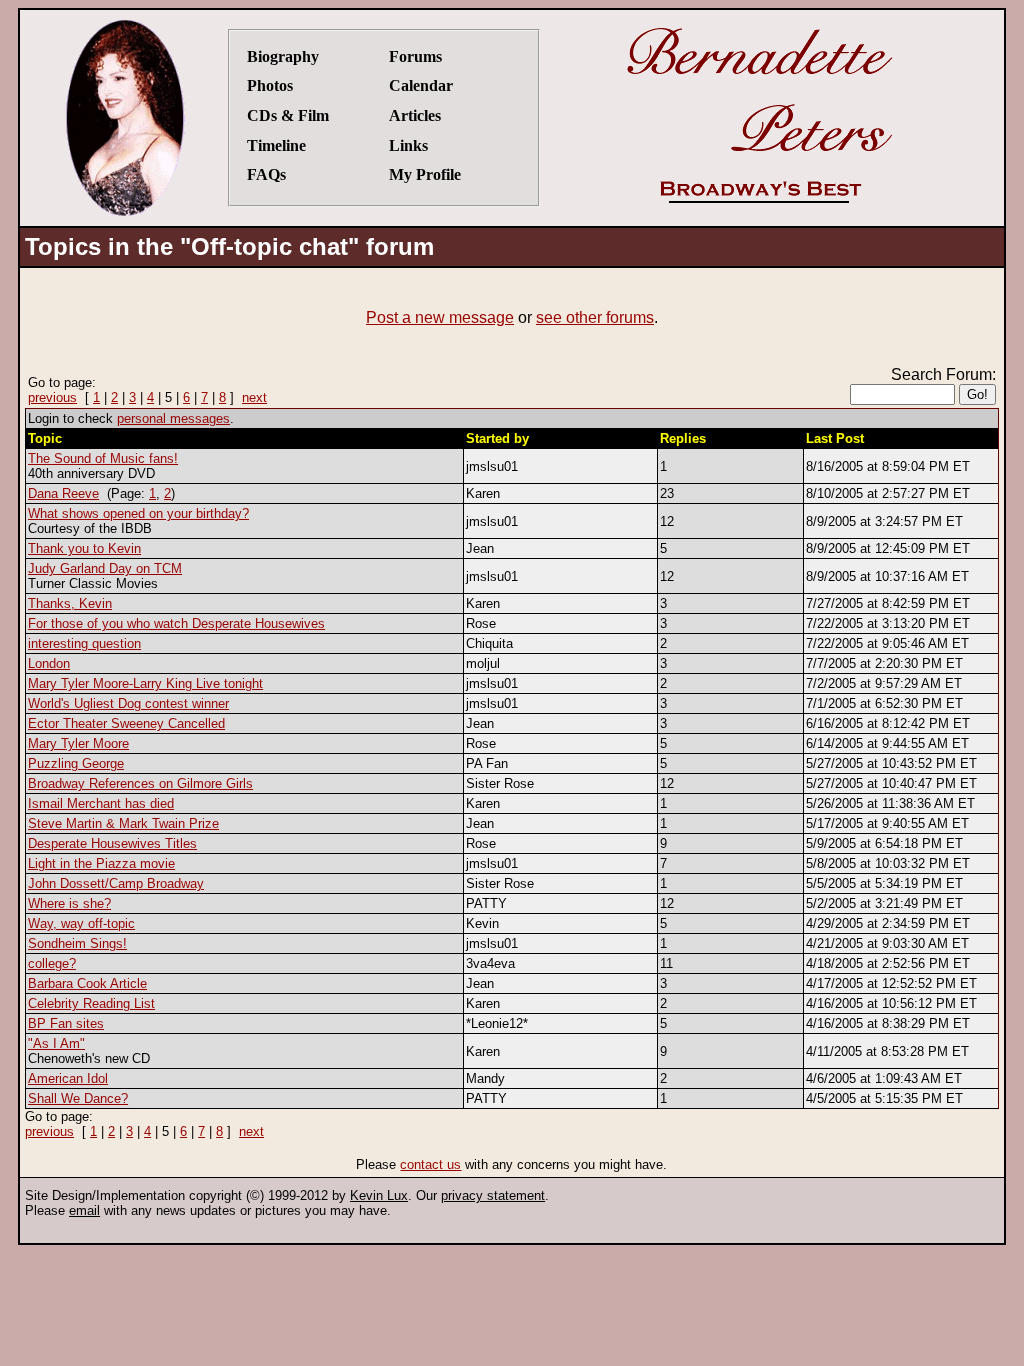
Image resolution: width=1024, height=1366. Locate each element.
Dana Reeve (63, 493)
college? (52, 963)
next (254, 397)
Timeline (276, 145)
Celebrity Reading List (91, 1003)
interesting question (84, 643)
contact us (430, 1164)
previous (52, 397)
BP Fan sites (66, 1023)
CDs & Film (288, 115)
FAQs (266, 174)
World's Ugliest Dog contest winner (128, 703)
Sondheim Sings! (77, 943)
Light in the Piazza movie (101, 863)
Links (408, 145)
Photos (270, 85)
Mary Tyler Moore (78, 743)
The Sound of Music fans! (103, 458)
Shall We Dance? (78, 1098)
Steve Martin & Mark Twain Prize (123, 823)
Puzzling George (76, 763)
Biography (283, 56)
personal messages (173, 418)
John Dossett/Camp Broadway (116, 883)
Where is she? (69, 903)
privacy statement (493, 1195)
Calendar (421, 85)
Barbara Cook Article (87, 983)
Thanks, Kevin (70, 603)
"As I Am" (56, 1043)
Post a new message (440, 317)
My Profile (425, 174)
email (84, 1210)
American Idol (68, 1078)
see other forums (595, 317)
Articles (415, 115)
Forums (415, 56)
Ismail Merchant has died (101, 803)
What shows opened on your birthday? (138, 513)
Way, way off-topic (81, 923)
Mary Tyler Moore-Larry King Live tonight (145, 683)
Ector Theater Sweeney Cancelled (126, 723)
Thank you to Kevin (84, 548)
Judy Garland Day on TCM (105, 568)
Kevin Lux (379, 1195)
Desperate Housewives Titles (112, 843)
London (49, 663)
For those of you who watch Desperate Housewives (176, 623)
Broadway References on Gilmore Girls (140, 783)
